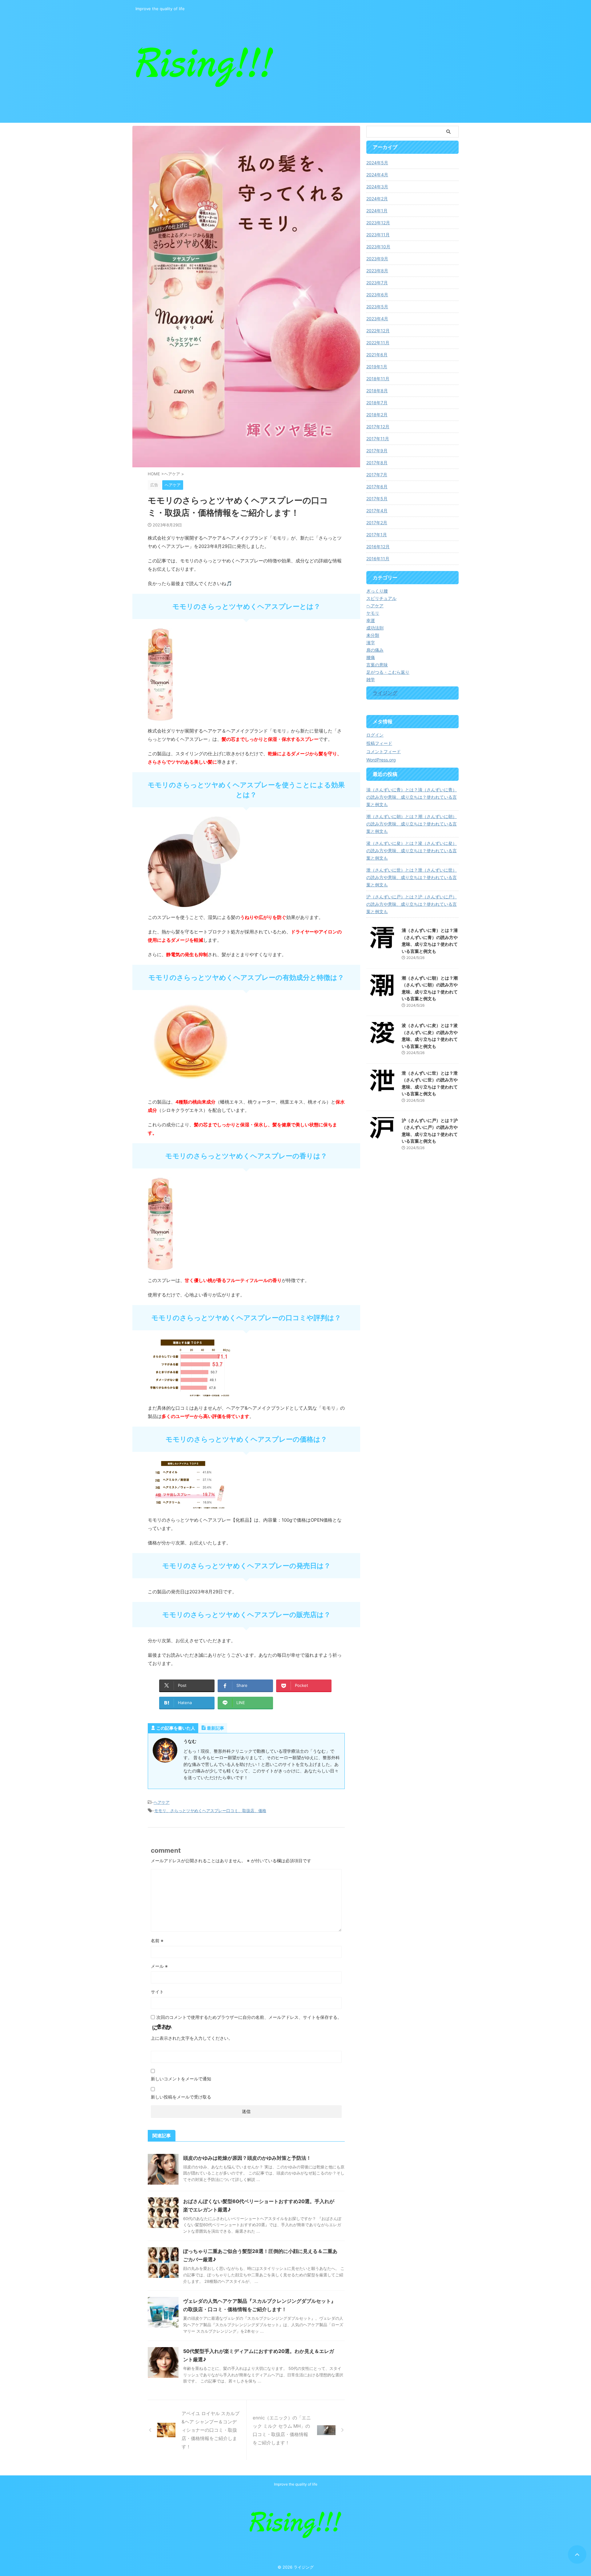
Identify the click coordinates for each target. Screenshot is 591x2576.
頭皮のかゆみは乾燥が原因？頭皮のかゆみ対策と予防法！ (247, 2158)
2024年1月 (377, 211)
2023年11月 (378, 235)
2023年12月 (378, 223)
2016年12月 (378, 547)
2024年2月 (377, 199)
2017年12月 (378, 427)
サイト (157, 1992)
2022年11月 (378, 343)
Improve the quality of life (296, 2484)
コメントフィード (384, 751)
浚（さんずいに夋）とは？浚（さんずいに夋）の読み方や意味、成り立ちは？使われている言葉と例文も (412, 851)
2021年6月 (377, 355)
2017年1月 (377, 535)
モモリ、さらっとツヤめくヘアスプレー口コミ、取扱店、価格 (210, 1811)
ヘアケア (162, 1802)
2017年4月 (377, 511)
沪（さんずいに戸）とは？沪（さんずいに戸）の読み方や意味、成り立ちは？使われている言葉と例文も (412, 904)
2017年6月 (377, 487)
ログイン (375, 735)
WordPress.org (381, 760)
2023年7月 (377, 283)
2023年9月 (377, 259)
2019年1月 (377, 367)
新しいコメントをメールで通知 (181, 2079)
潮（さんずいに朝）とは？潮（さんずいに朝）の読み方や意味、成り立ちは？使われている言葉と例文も (412, 824)
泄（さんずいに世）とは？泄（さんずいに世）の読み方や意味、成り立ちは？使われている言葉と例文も (412, 877)
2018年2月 (377, 415)
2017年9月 (377, 451)
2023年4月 (377, 319)
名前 (157, 1941)
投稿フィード (379, 743)
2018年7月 (377, 403)
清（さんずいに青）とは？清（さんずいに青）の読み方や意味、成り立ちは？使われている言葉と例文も (412, 797)
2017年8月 (377, 463)
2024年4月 (377, 175)
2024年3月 (377, 187)
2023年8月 (377, 271)
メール (159, 1966)
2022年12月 (378, 331)
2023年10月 (378, 247)
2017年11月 (378, 439)
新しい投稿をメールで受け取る (181, 2097)
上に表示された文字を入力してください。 (192, 2038)
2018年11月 (378, 379)
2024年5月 (377, 163)
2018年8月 (377, 391)
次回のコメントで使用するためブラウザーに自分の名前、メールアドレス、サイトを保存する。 (249, 2017)
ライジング (385, 693)
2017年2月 (377, 523)
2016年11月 (378, 559)
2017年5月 (377, 499)
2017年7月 (377, 475)
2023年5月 (377, 307)
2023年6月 (377, 295)
